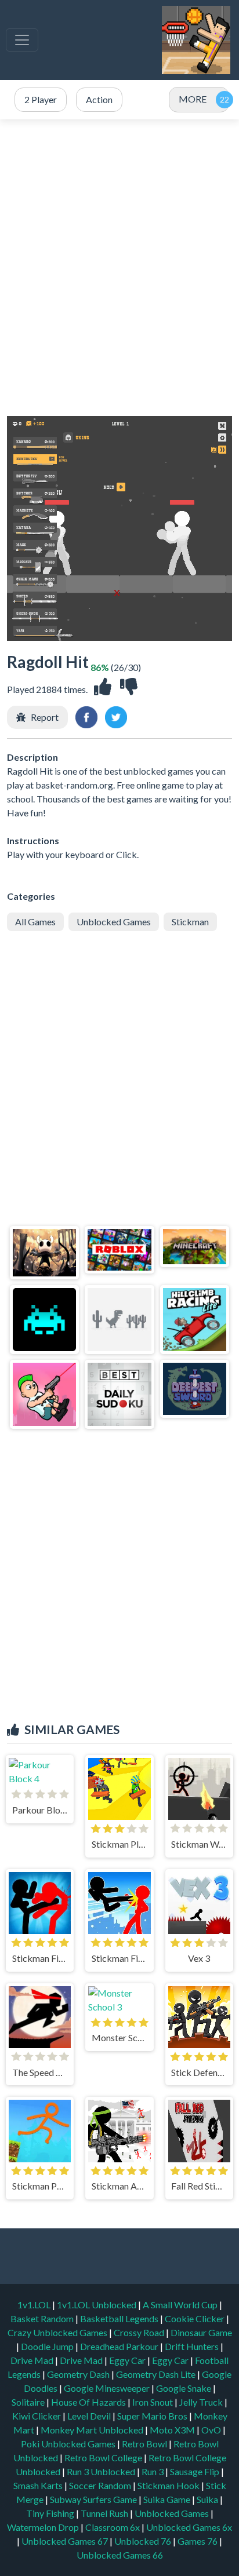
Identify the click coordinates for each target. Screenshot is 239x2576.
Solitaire (29, 2402)
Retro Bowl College (104, 2458)
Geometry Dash (79, 2374)
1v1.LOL (35, 2305)
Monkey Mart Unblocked (93, 2430)
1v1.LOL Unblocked (97, 2305)
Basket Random (43, 2318)
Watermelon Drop (44, 2527)
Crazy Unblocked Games (58, 2332)
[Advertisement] (119, 268)
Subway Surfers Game (94, 2499)
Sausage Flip (195, 2471)
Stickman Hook (169, 2485)
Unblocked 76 (143, 2541)
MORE (193, 99)
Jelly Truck (202, 2402)
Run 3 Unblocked (102, 2471)
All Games (35, 922)
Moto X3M (173, 2430)
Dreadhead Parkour (120, 2346)
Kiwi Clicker (37, 2416)
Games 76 (198, 2541)
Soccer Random (101, 2485)
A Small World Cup (181, 2305)
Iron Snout (153, 2402)
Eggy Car (128, 2360)
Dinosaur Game (201, 2332)
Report (45, 717)
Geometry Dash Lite (157, 2374)
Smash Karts (39, 2485)
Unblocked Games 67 (65, 2541)
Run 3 (153, 2471)
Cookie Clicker (195, 2318)
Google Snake (184, 2388)
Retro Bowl (145, 2444)
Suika (208, 2499)
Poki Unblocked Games (69, 2444)
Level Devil (90, 2416)
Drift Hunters (193, 2346)
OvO (212, 2430)
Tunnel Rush (105, 2513)
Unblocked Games (114, 922)
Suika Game (168, 2499)
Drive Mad (33, 2360)
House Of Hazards (89, 2402)
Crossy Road (140, 2332)
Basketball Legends (120, 2318)
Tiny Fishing (51, 2513)
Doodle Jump (48, 2346)
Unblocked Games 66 (120, 2555)
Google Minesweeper (108, 2388)
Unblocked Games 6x (189, 2527)
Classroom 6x (113, 2527)
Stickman (190, 922)
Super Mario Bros (153, 2416)
